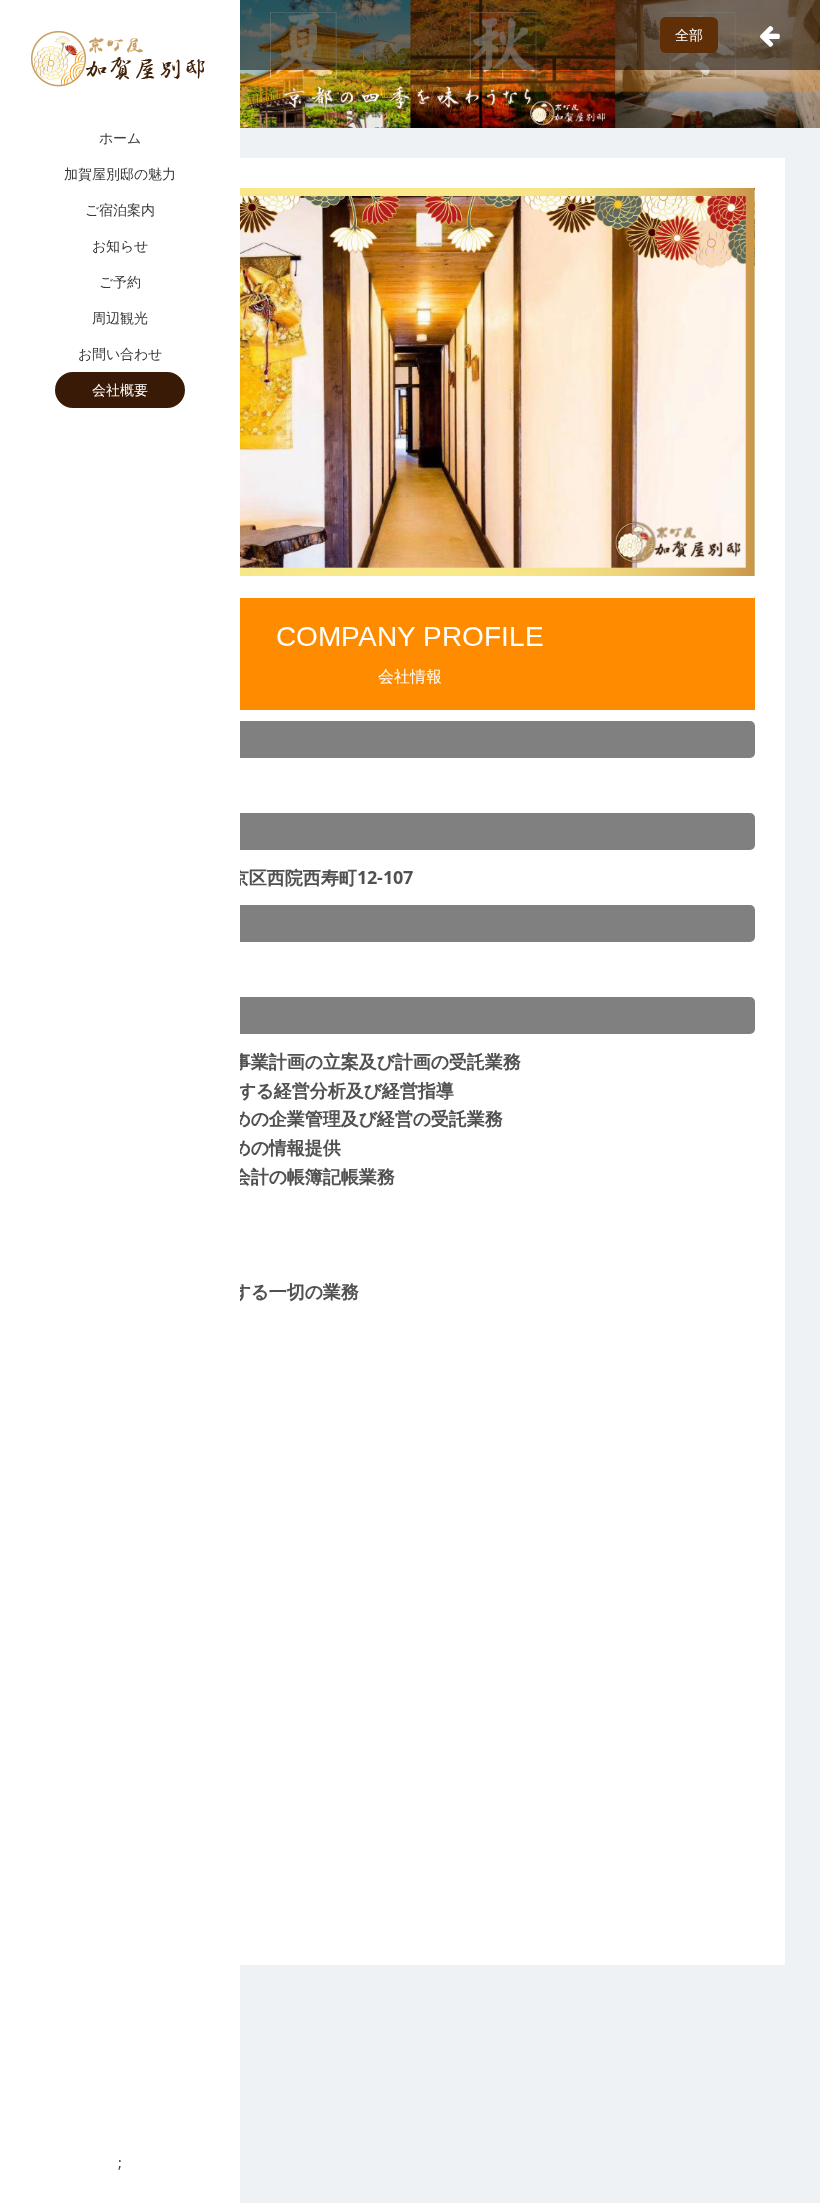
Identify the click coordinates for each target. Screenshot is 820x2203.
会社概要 (120, 389)
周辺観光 (120, 317)
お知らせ (120, 245)
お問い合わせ (120, 353)
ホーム (120, 137)
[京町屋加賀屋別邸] (120, 58)
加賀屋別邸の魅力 (120, 173)
